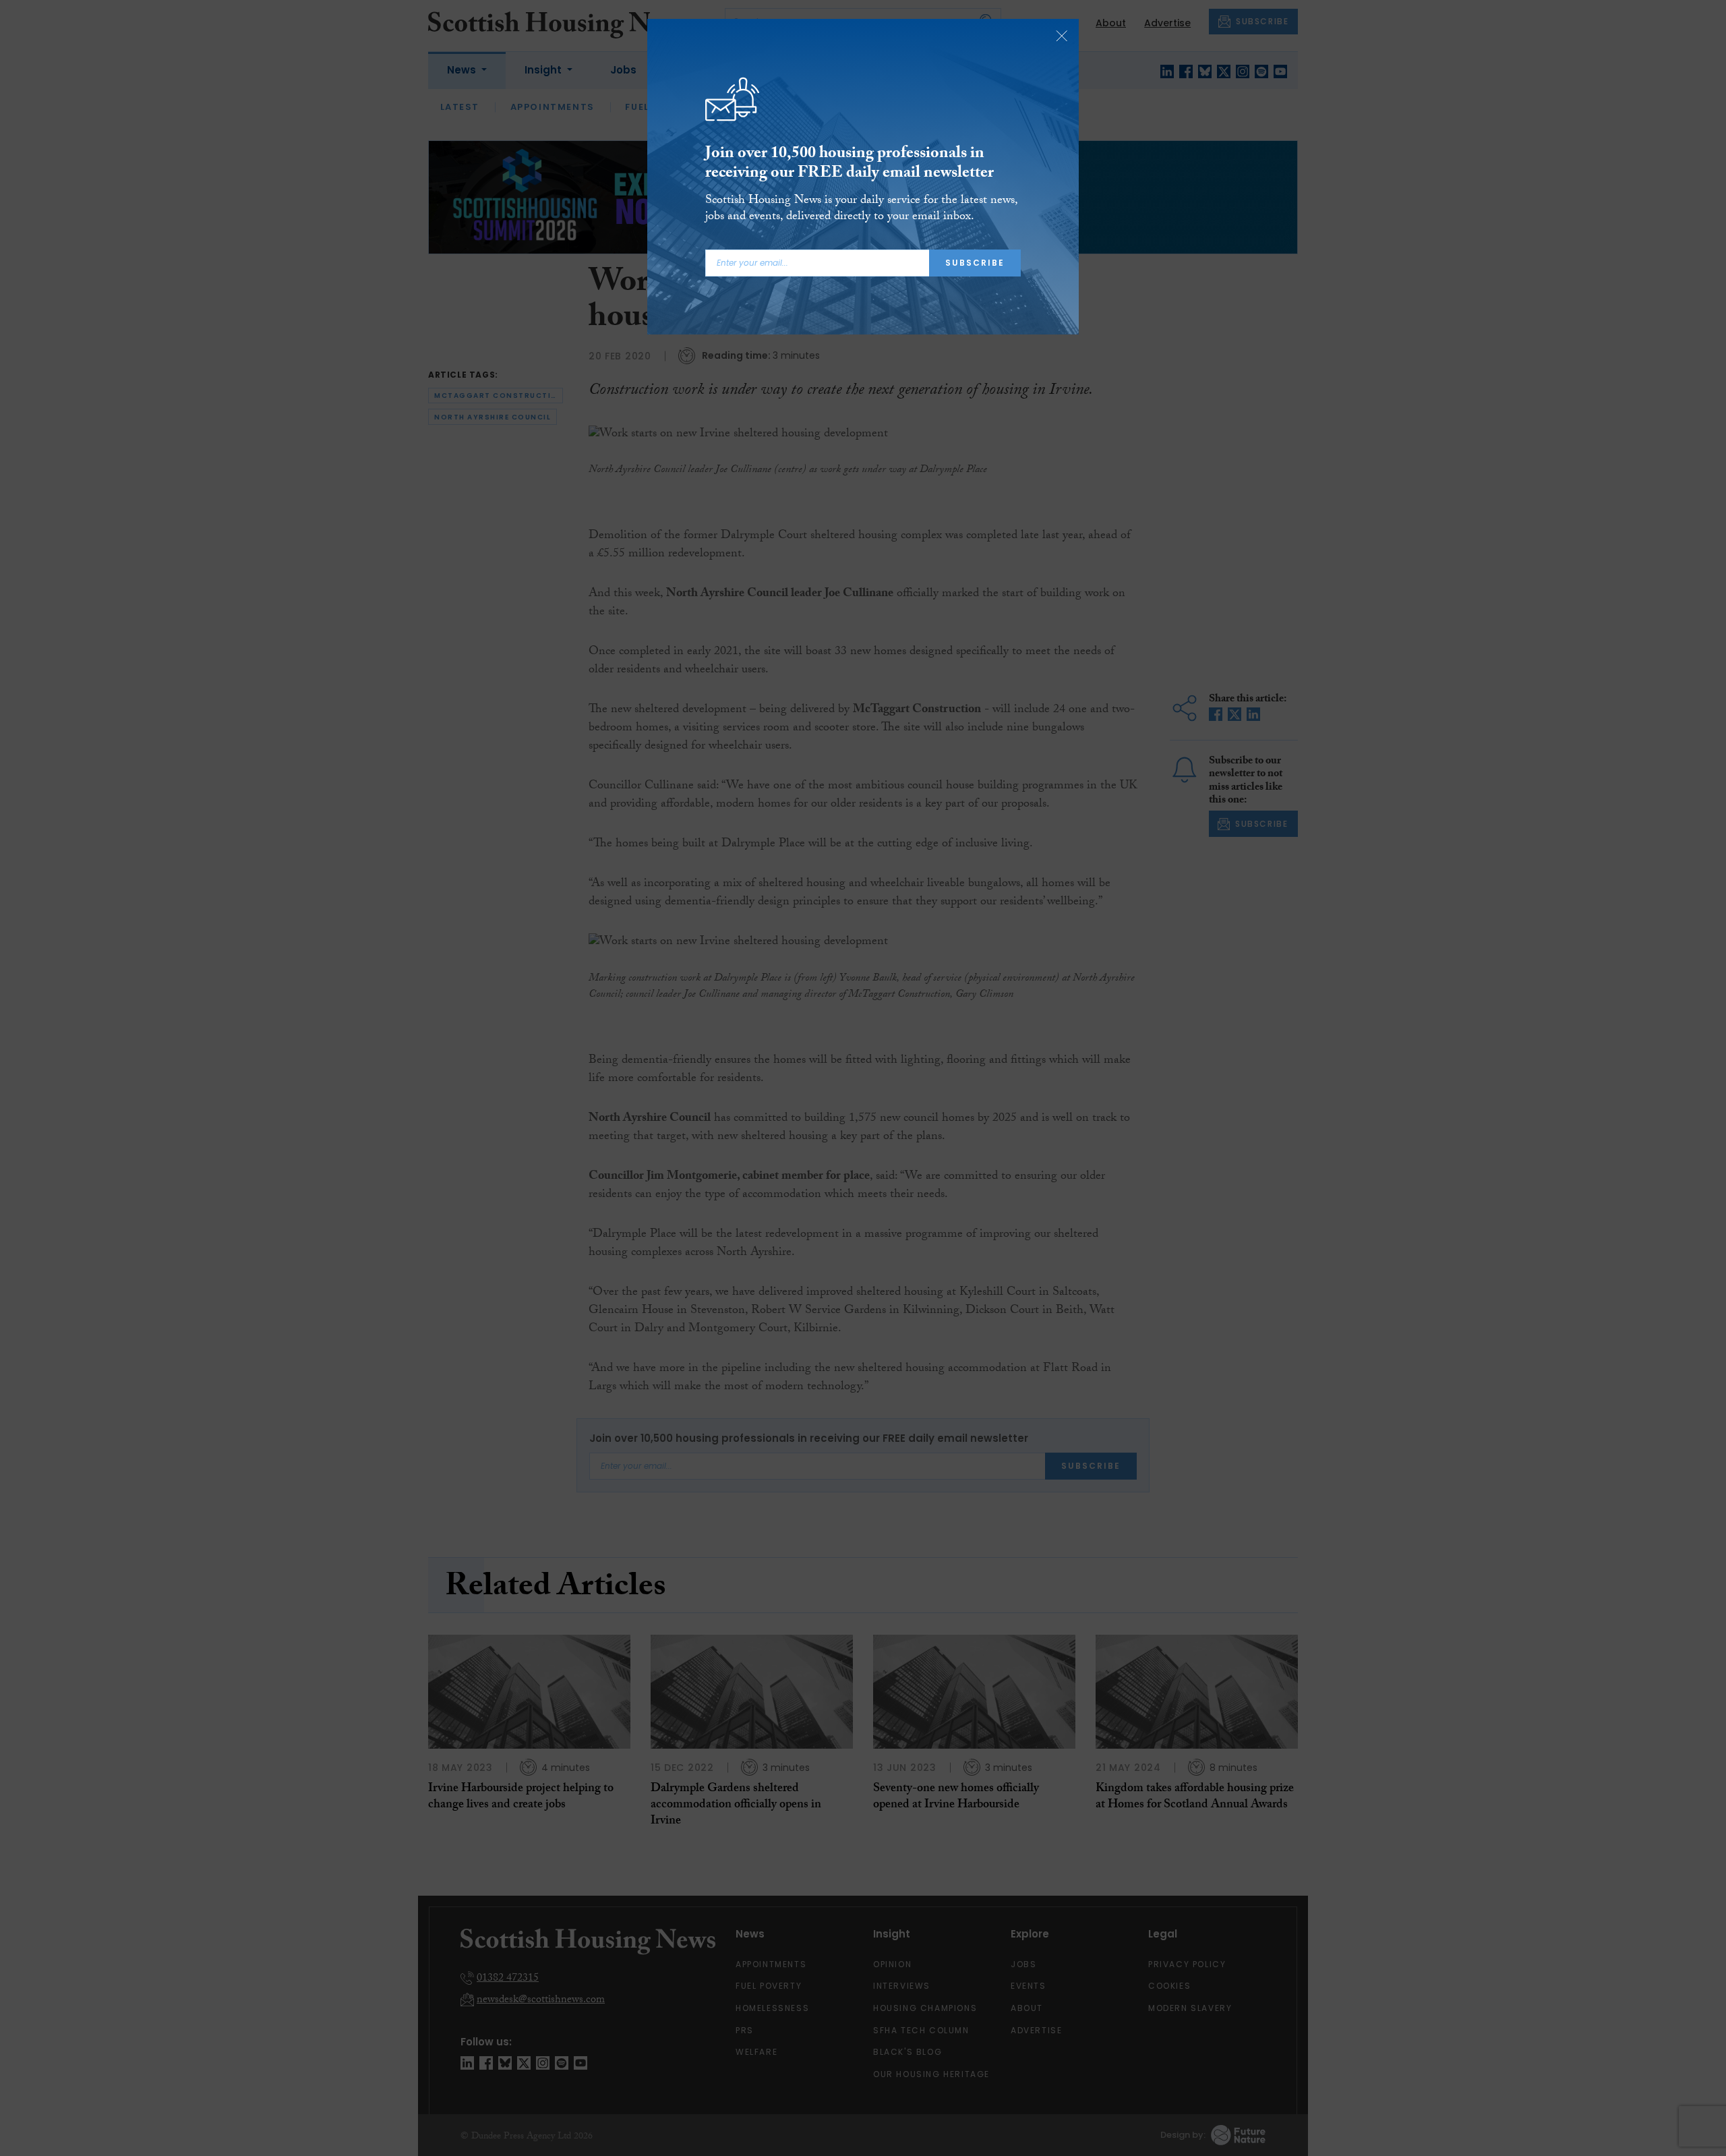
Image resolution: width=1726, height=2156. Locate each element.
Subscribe (975, 263)
